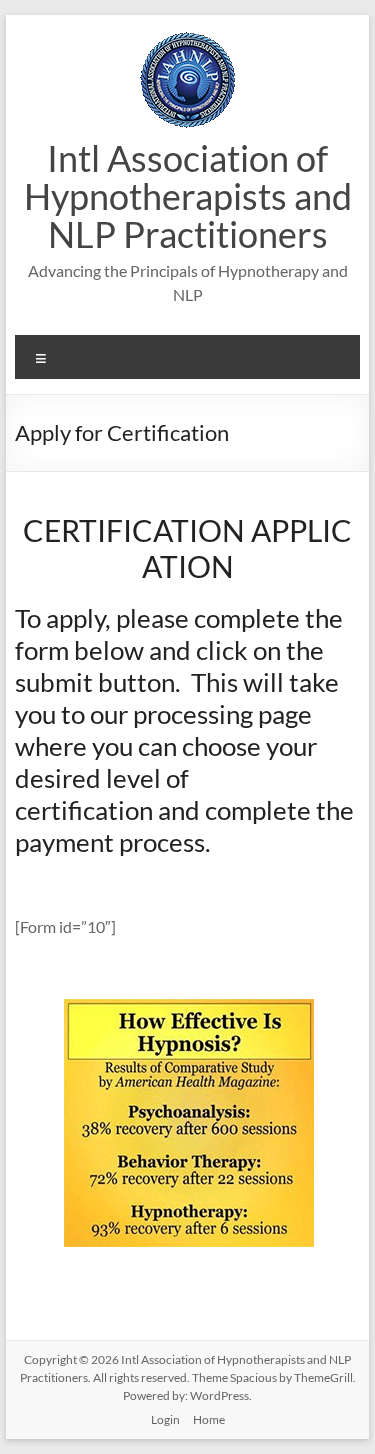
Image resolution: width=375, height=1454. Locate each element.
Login (165, 1419)
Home (209, 1419)
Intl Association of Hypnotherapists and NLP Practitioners (188, 196)
